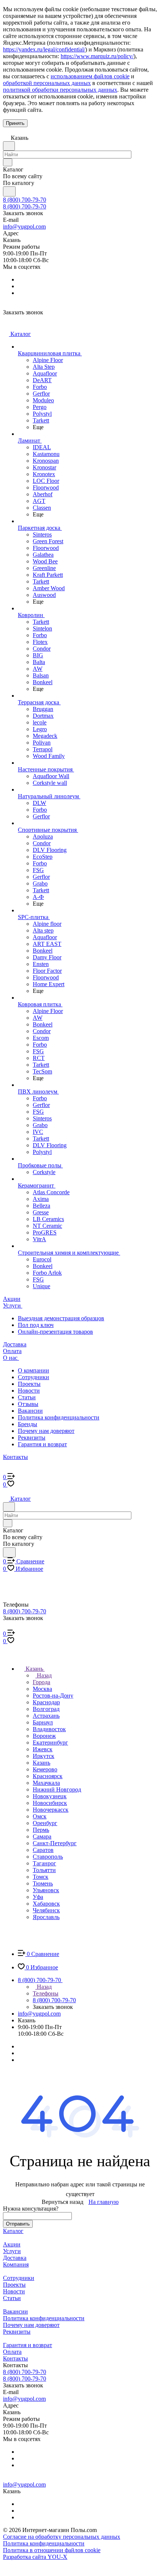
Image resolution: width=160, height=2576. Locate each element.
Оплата (12, 2352)
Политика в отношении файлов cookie (52, 2550)
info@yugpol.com (24, 227)
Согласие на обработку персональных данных (62, 2537)
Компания (16, 2264)
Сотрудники (33, 1377)
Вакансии (30, 1411)
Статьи (27, 1397)
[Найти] (9, 191)
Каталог (13, 2231)
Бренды (28, 1424)
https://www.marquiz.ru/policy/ (97, 56)
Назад (44, 1675)
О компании (33, 1370)
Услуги (12, 2251)
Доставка (15, 2258)
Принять (15, 123)
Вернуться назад (63, 2202)
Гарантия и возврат (42, 1444)
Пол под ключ (36, 1325)
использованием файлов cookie (90, 76)
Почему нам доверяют (46, 1431)
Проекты (29, 1384)
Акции (12, 2244)
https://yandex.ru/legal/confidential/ (44, 49)
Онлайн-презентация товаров (55, 1332)
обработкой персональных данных (47, 83)
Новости (29, 1391)
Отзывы (28, 1404)
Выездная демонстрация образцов (61, 1318)
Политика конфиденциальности (59, 1417)
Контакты (15, 2358)
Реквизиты (32, 1438)
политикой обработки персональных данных (60, 90)
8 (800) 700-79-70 (25, 200)
